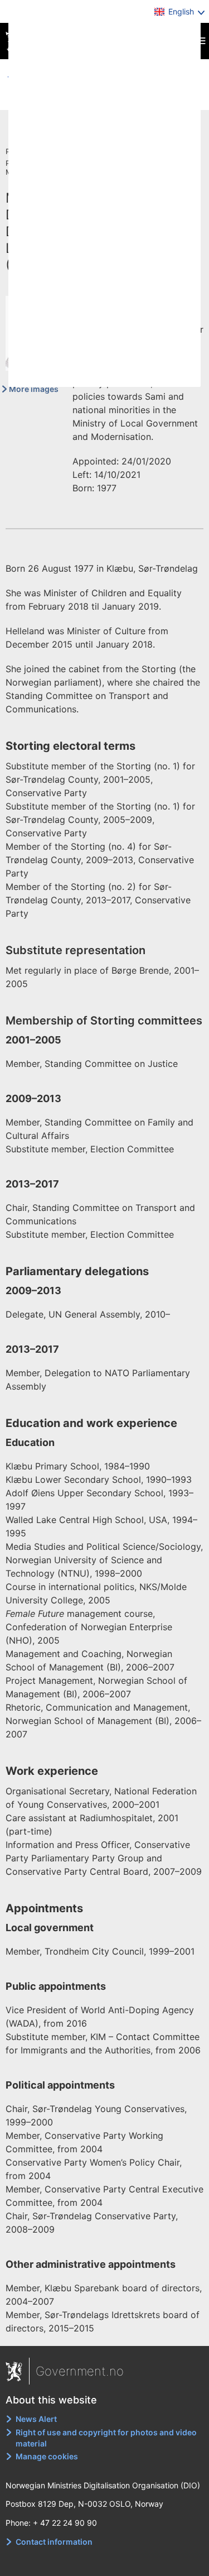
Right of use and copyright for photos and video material (106, 2438)
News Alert (36, 2419)
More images (34, 389)
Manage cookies (47, 2456)
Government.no (80, 2371)
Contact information (54, 2542)
